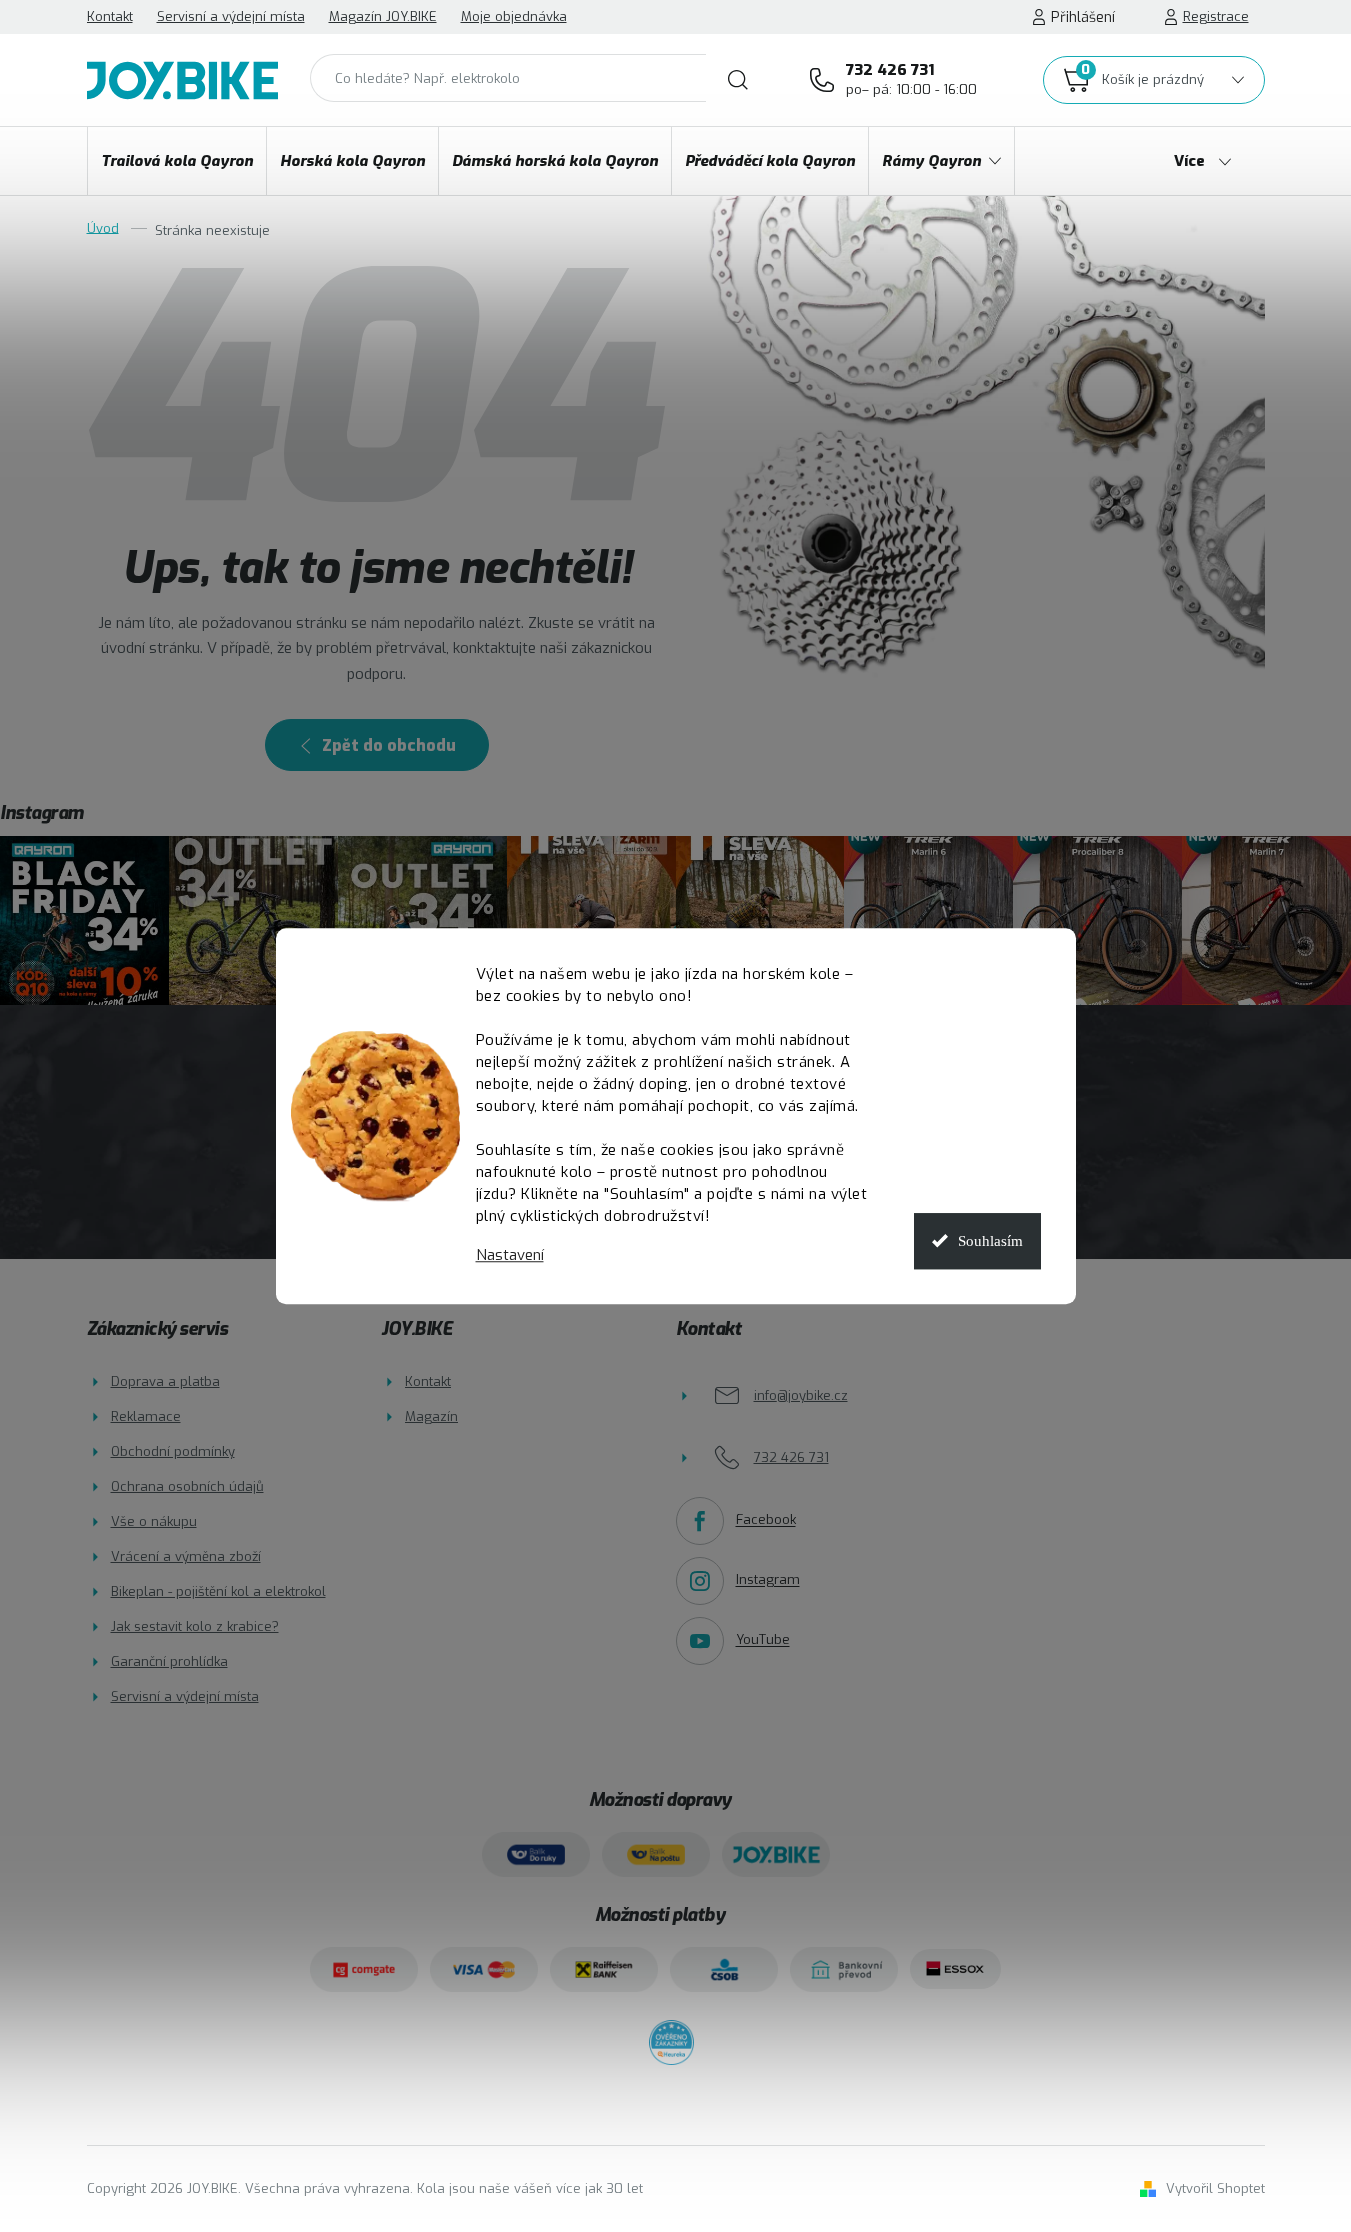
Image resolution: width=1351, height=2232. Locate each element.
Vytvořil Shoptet (1215, 2188)
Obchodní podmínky (173, 1451)
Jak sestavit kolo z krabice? (195, 1626)
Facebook (766, 1520)
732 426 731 (911, 79)
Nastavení (510, 1255)
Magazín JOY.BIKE (383, 16)
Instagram (768, 1580)
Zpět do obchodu (389, 745)
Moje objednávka (514, 16)
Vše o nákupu (154, 1521)
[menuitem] (177, 161)
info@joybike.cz (801, 1395)
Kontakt (110, 16)
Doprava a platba (165, 1381)
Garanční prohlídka (169, 1661)
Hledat (738, 80)
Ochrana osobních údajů (187, 1486)
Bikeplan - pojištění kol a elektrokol (218, 1591)
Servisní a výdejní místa (231, 16)
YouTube (763, 1640)
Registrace (1216, 16)
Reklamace (146, 1416)
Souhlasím (990, 1241)
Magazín (431, 1416)
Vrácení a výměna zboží (186, 1556)
